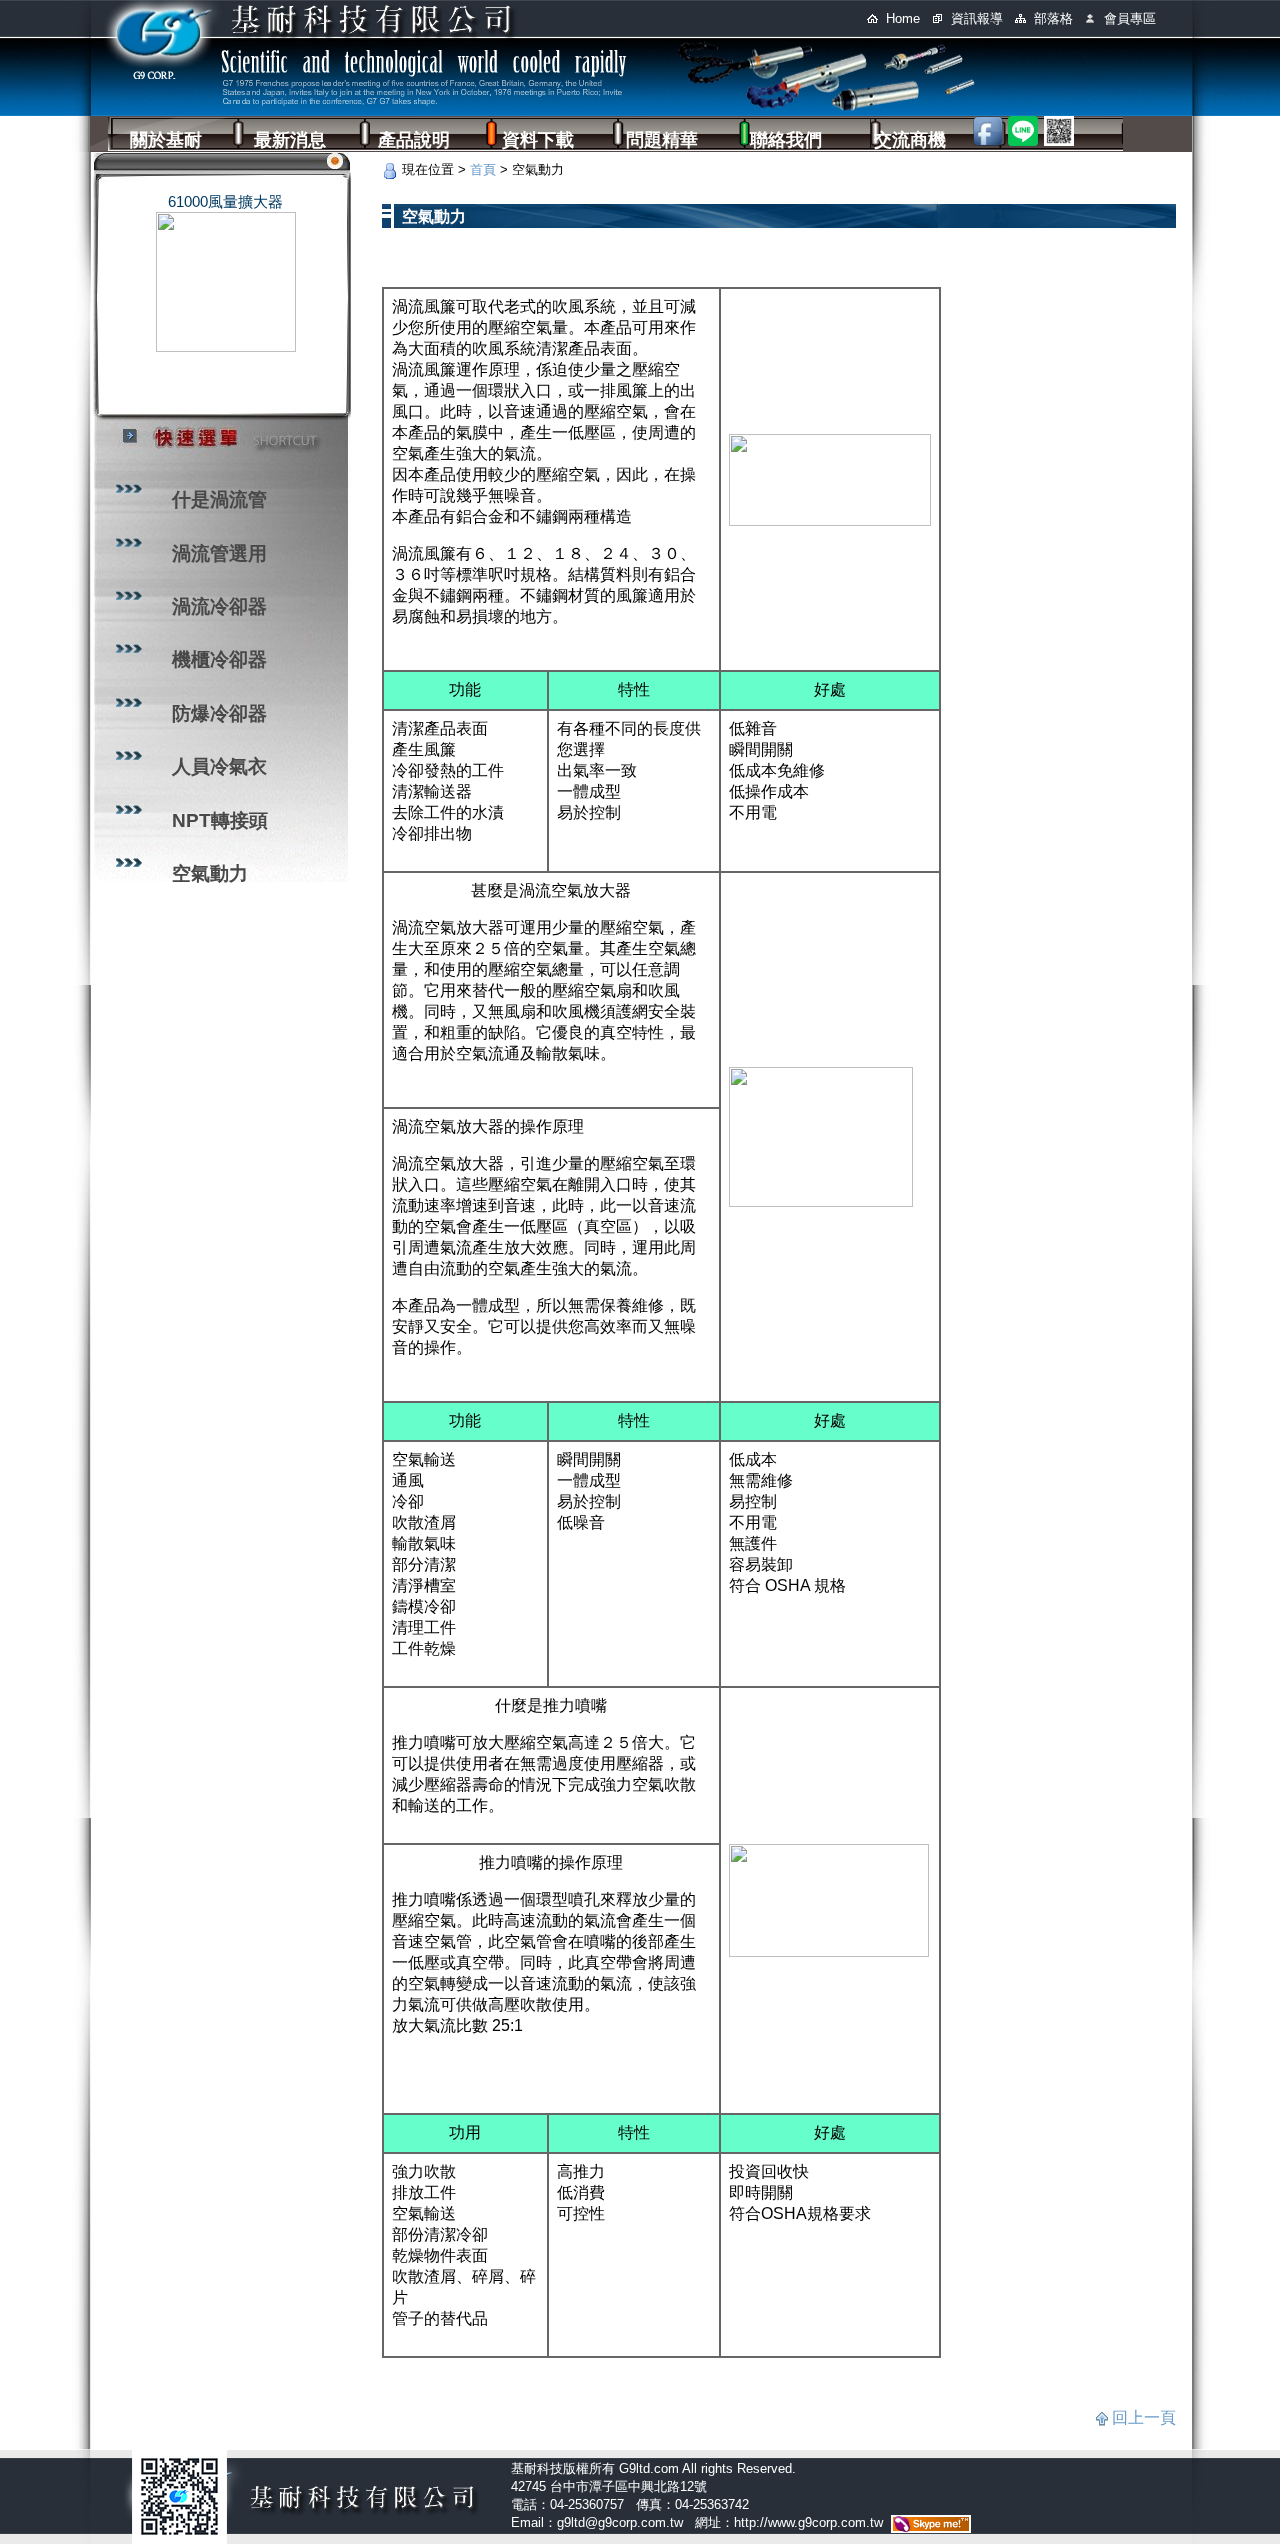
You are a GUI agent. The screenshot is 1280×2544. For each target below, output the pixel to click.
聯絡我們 (786, 140)
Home (903, 18)
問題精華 (662, 140)
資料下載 (538, 140)
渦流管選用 (219, 553)
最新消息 (290, 140)
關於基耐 (166, 140)
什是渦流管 (219, 499)
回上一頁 (1144, 2417)
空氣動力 (210, 873)
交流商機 (910, 140)
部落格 (1053, 18)
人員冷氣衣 (219, 766)
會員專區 (1130, 18)
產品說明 (414, 140)
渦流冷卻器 (219, 606)
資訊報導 (977, 18)
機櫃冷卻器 (219, 659)
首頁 (483, 169)
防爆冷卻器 (219, 713)
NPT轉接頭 (220, 820)
